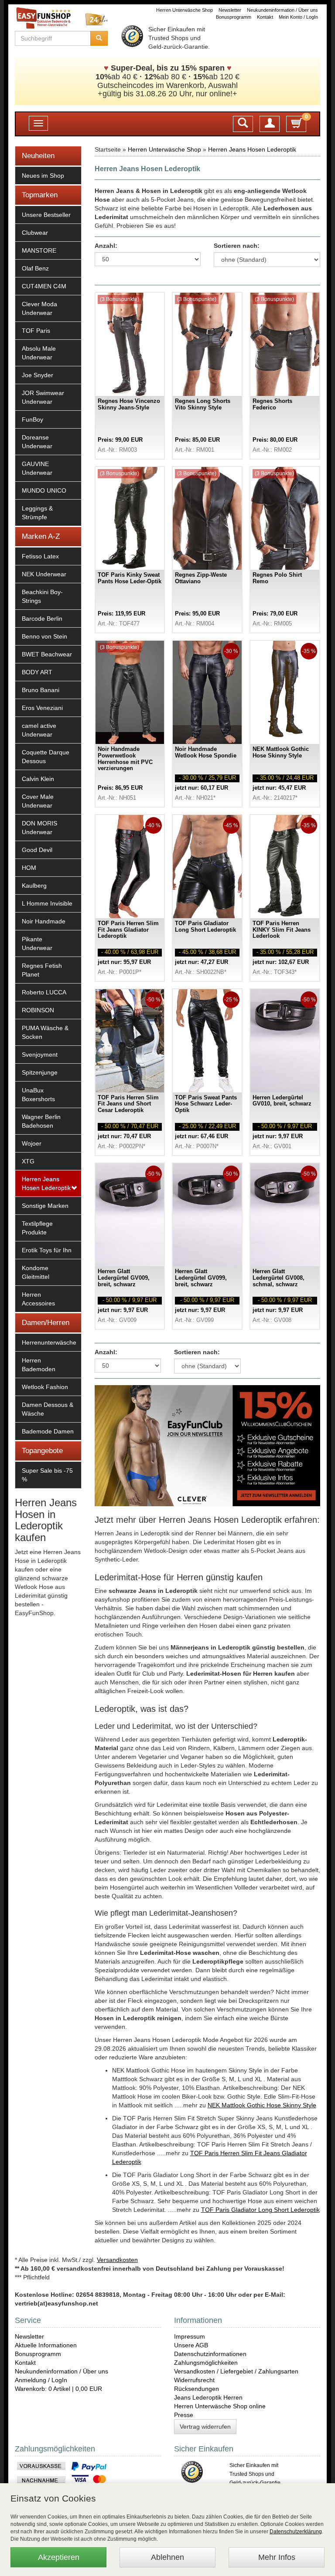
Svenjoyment (40, 1055)
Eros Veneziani (42, 708)
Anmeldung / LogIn (41, 2380)
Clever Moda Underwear (39, 308)
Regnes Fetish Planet (42, 970)
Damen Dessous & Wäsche (48, 1409)
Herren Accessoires (38, 1299)
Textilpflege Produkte (37, 1228)
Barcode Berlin (42, 619)
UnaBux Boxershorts (38, 1095)
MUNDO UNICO (44, 490)
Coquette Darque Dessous (46, 757)
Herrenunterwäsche (49, 1342)
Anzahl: (106, 246)
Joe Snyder (38, 375)
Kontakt (265, 17)
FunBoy (32, 419)
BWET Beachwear (47, 654)
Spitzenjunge (40, 1072)
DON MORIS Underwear (39, 828)
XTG (28, 1161)
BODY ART (37, 672)
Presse (184, 2415)
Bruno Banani (41, 690)
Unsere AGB (191, 2345)
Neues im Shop (43, 176)
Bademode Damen (48, 1431)
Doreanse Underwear (37, 442)
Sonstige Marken (45, 1206)
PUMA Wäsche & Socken (45, 1032)
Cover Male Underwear (38, 801)
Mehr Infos (277, 2557)
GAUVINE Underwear (37, 468)
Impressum (190, 2336)
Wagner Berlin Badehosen (41, 1121)
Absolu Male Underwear (39, 353)
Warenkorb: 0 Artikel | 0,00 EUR (58, 2389)
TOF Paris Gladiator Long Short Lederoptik (260, 2210)
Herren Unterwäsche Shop (185, 10)
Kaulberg (34, 886)
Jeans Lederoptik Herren (208, 2397)
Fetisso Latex (40, 556)
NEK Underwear (44, 574)
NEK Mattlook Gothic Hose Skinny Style (262, 2105)
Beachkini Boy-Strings (42, 596)
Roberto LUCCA (44, 992)
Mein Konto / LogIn (298, 17)
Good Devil (37, 850)
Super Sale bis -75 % (47, 1475)
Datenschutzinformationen (210, 2354)
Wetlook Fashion (45, 1387)
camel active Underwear (39, 730)
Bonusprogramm (234, 17)
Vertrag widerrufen (205, 2427)
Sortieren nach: (237, 246)
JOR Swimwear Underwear (43, 397)
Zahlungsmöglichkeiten (206, 2363)
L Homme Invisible (47, 903)
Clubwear (35, 233)
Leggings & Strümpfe (37, 513)
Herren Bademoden (39, 1365)
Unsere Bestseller (46, 215)
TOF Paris (36, 331)
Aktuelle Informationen (46, 2345)
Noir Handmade (44, 921)
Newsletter (230, 10)
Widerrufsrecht (194, 2380)
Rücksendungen (197, 2389)
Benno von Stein (44, 636)
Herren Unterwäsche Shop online (220, 2406)
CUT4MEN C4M (44, 286)
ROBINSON (38, 1010)
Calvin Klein (38, 779)
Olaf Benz (35, 268)
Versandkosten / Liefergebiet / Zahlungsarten (236, 2371)
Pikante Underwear (37, 943)
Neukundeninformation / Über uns (282, 10)
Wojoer (32, 1143)
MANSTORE (39, 250)
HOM (29, 868)
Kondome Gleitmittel (36, 1272)
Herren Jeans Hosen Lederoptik (46, 1183)
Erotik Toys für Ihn (47, 1250)
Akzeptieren (59, 2557)
